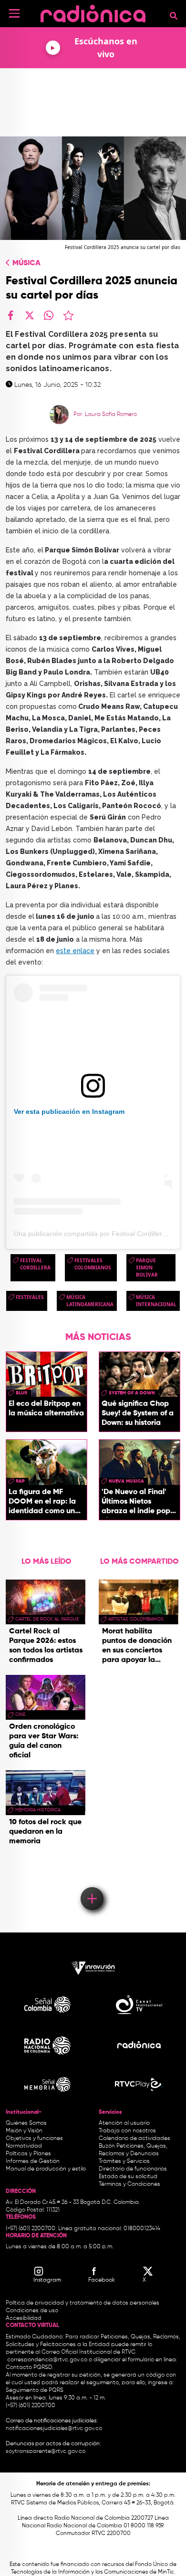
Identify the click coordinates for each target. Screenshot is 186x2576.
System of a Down (132, 1393)
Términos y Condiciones (129, 2184)
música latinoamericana (90, 1301)
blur (21, 1393)
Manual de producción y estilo (46, 2169)
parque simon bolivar (147, 1267)
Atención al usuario (124, 2123)
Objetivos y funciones (34, 2139)
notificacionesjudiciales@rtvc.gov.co (54, 2429)
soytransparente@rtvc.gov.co (46, 2451)
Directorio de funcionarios (133, 2169)
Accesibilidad (24, 2318)
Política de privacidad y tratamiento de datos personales (83, 2303)
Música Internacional (156, 1301)
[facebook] (10, 315)
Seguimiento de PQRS (35, 2390)
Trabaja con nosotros (127, 2131)
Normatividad (24, 2146)
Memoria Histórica (38, 1810)
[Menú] (14, 13)
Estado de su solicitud (128, 2177)
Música (26, 263)
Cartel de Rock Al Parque (47, 1619)
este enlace (75, 951)
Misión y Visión (24, 2131)
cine (20, 1714)
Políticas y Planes (28, 2154)
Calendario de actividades (134, 2139)
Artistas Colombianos (136, 1619)
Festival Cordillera (35, 1264)
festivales (30, 1297)
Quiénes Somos (26, 2123)
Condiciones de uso (32, 2311)
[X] (30, 315)
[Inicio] (93, 12)
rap (20, 1481)
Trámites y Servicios (124, 2161)
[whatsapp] (49, 315)
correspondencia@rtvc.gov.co (47, 2360)
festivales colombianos (93, 1264)
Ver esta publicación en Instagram (69, 1111)
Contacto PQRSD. (30, 2368)
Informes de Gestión (33, 2161)
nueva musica (126, 1481)
